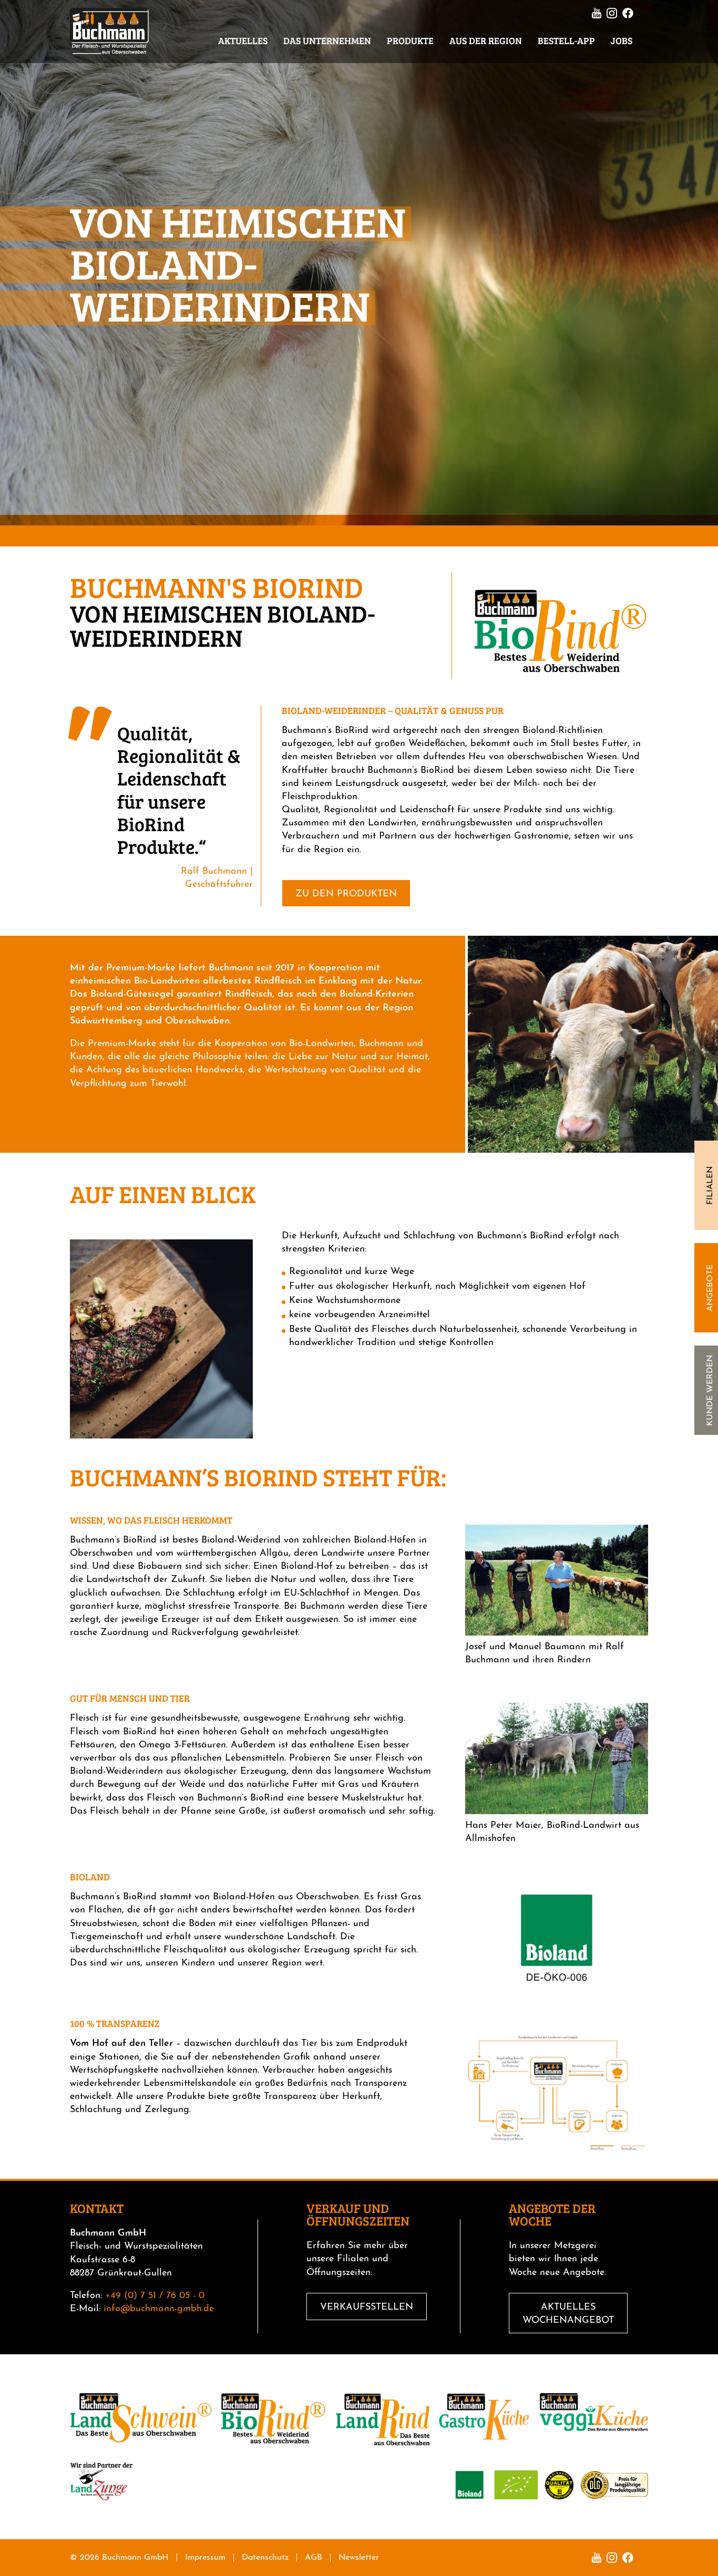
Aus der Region (486, 40)
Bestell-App (566, 40)
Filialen (710, 1186)
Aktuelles (243, 40)
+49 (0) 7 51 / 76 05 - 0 (155, 2296)
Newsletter (359, 2558)
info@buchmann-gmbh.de (159, 2309)
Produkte (410, 40)
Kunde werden (710, 1390)
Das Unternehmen (327, 40)
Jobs (622, 40)
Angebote (710, 1288)
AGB (314, 2558)
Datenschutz (265, 2558)
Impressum (205, 2558)
